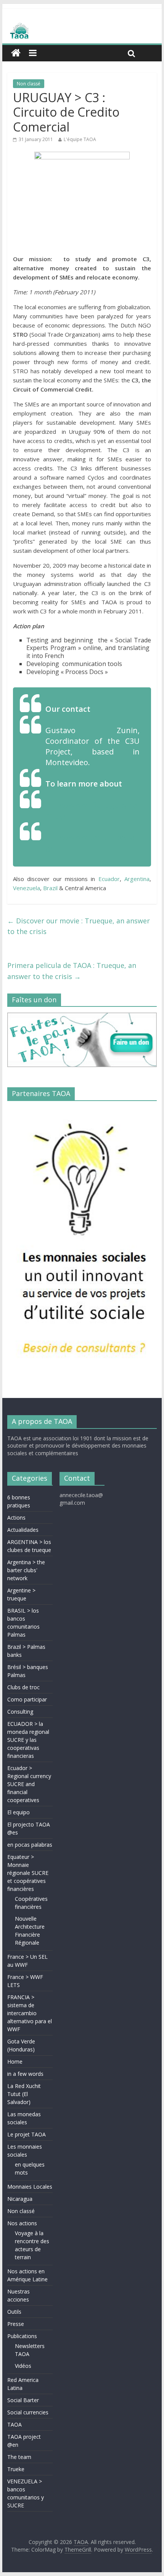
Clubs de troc (23, 1687)
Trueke (16, 2469)
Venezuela (27, 888)
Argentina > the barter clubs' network (26, 1570)
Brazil (50, 888)
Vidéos (23, 2366)
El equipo (18, 1812)
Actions (16, 1518)
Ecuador (109, 879)
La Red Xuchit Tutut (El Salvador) (24, 2094)
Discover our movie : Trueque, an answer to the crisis (79, 926)
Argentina (137, 879)
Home (15, 2062)
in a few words (25, 2074)
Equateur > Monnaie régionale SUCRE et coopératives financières (28, 1873)
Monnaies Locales (30, 2187)
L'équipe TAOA (80, 139)
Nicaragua (20, 2199)
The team (19, 2457)
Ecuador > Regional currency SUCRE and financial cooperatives (29, 1784)
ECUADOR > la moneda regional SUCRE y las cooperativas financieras (28, 1740)
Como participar (27, 1699)
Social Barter (23, 2400)
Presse (16, 2324)
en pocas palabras (30, 1845)
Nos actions (22, 2223)
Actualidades (23, 1530)
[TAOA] (82, 32)
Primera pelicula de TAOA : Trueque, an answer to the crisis (72, 971)
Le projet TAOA (27, 2134)
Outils (14, 2312)
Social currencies (28, 2412)
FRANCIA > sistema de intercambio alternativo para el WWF (30, 2013)
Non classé (29, 84)
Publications (22, 2336)
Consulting (20, 1712)
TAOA (14, 2424)
